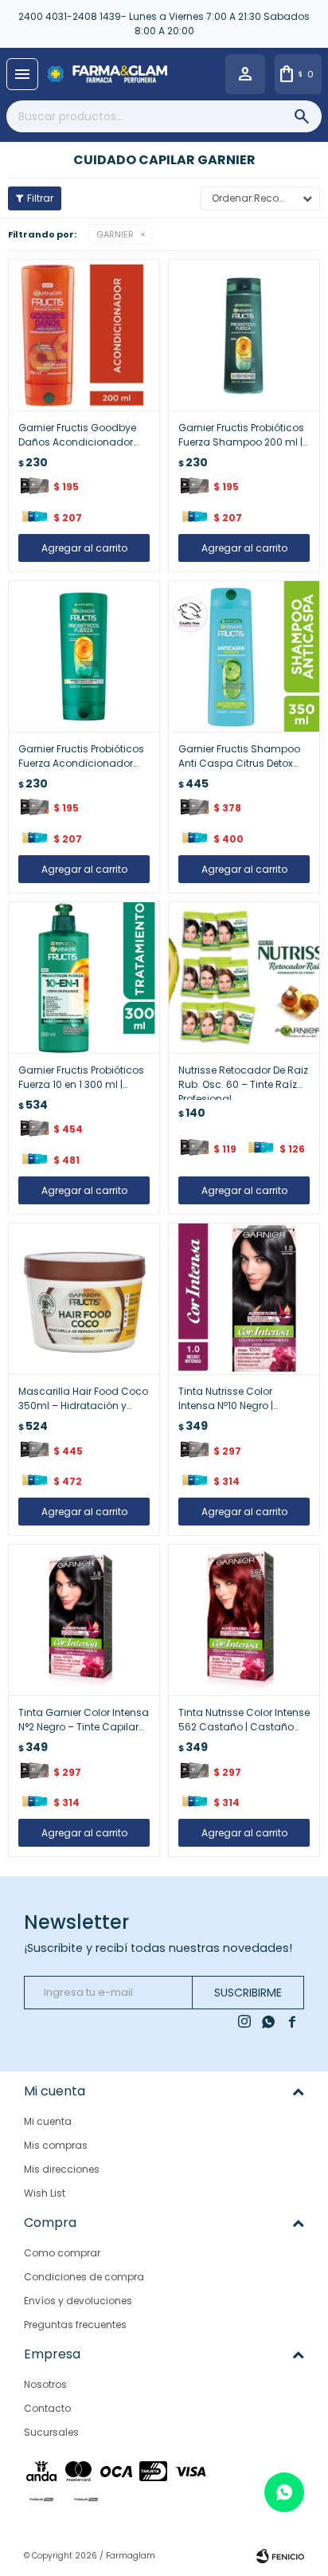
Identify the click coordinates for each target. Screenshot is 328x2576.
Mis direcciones (62, 2169)
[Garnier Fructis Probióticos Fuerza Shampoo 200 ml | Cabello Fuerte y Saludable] (244, 335)
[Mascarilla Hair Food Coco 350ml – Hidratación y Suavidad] (84, 1299)
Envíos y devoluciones (78, 2301)
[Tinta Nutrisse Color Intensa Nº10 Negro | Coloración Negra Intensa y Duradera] (244, 1299)
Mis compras (56, 2145)
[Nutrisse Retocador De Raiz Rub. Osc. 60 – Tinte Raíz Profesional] (244, 978)
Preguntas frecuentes (75, 2325)
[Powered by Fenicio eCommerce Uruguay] (280, 2556)
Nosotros (45, 2384)
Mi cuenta (48, 2121)
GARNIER (115, 234)
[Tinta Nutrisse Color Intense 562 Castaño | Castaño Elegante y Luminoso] (244, 1620)
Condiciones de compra (84, 2277)
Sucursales (51, 2432)
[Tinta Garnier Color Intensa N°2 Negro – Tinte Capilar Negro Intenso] (84, 1620)
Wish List (45, 2193)
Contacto (47, 2408)
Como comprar (62, 2253)
